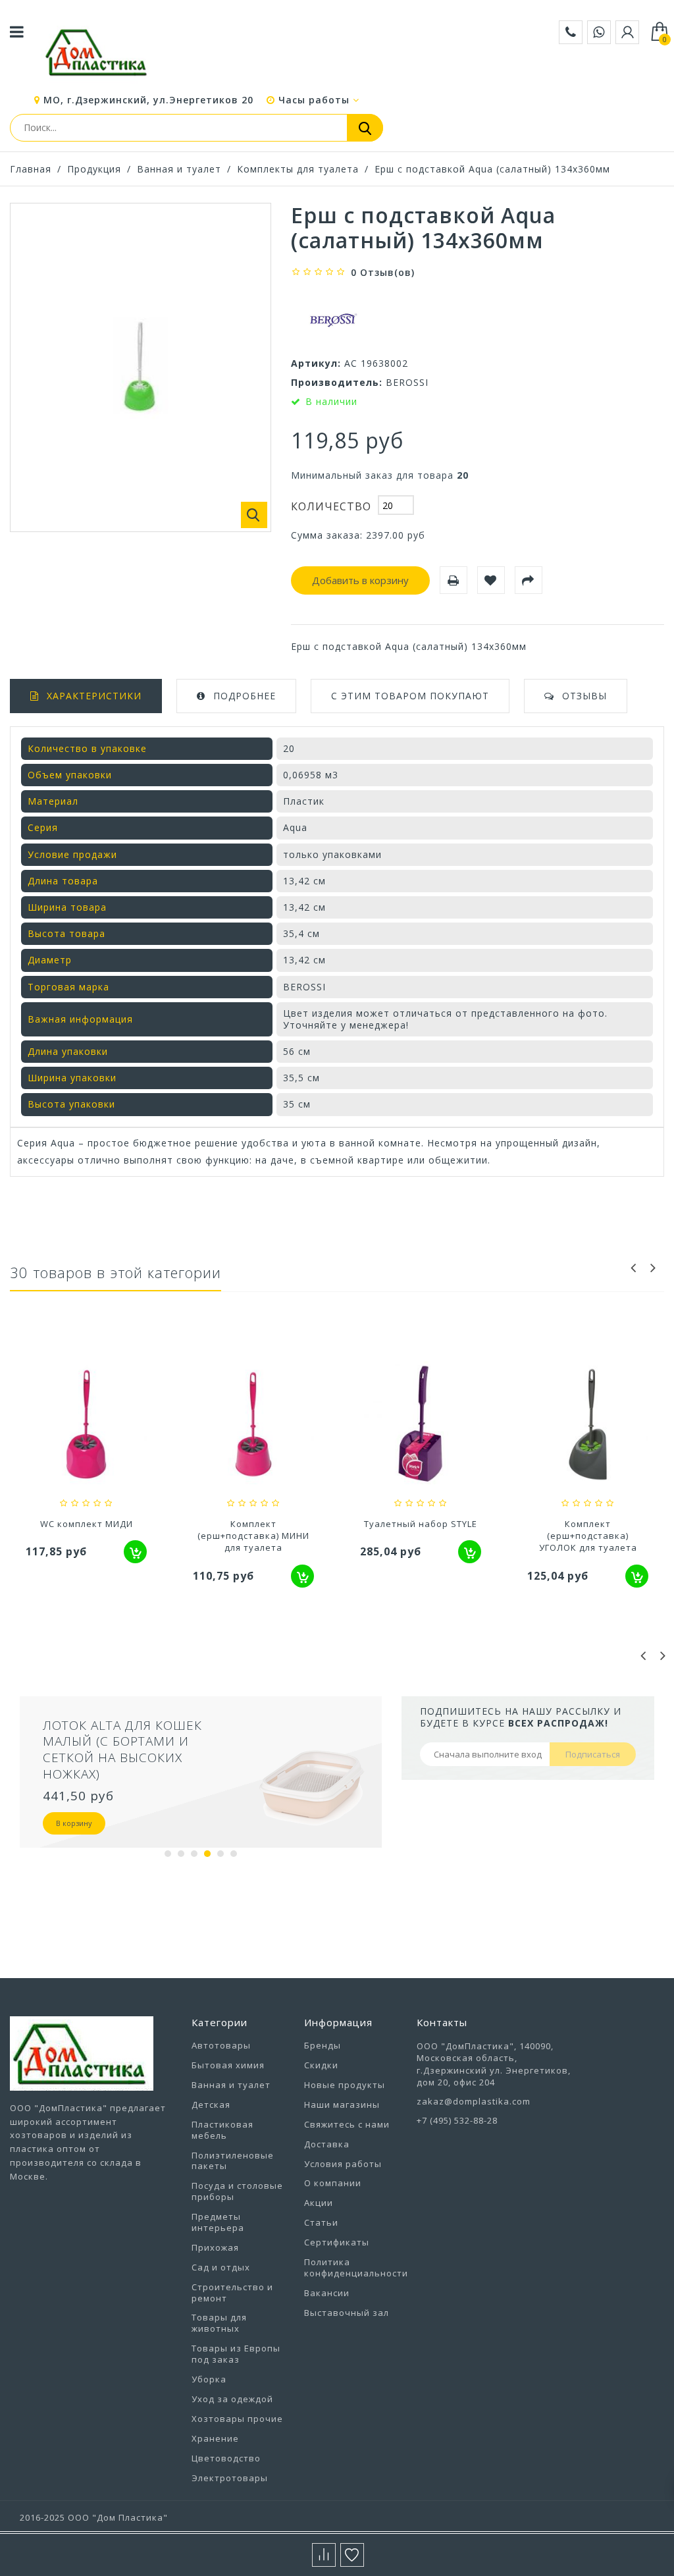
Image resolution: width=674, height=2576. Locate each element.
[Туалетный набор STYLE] (421, 1426)
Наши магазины (342, 2105)
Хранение (215, 2438)
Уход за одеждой (232, 2399)
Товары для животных (219, 2323)
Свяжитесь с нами (347, 2124)
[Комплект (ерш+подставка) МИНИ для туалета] (253, 1426)
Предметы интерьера (218, 2222)
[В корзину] (135, 1552)
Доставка (327, 2144)
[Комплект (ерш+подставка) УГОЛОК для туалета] (588, 1426)
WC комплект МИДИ (87, 1524)
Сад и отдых (221, 2267)
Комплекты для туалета (298, 169)
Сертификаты (337, 2242)
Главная (31, 169)
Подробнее (245, 696)
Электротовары (230, 2478)
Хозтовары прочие (237, 2419)
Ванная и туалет (179, 169)
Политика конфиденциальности (356, 2267)
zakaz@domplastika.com (474, 2101)
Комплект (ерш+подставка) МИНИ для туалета (253, 1536)
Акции (319, 2203)
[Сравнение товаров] (324, 2555)
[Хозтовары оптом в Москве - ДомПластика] (96, 52)
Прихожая (215, 2247)
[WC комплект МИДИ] (86, 1426)
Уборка (209, 2379)
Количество (331, 506)
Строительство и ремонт (232, 2293)
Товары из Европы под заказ (236, 2354)
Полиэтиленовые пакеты (233, 2161)
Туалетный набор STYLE (421, 1524)
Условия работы (343, 2164)
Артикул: (316, 363)
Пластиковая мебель (222, 2130)
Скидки (321, 2065)
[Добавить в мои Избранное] (491, 580)
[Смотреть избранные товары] (352, 2555)
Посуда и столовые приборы (237, 2191)
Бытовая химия (228, 2065)
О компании (333, 2183)
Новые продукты (345, 2085)
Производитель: (337, 382)
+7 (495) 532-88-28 (457, 2120)
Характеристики (94, 696)
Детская (211, 2105)
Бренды (323, 2045)
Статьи (321, 2222)
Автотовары (221, 2045)
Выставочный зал (347, 2313)
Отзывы (584, 696)
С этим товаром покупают (410, 696)
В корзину (74, 1823)
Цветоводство (226, 2458)
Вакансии (327, 2293)
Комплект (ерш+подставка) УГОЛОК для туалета (588, 1536)
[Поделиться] (529, 580)
